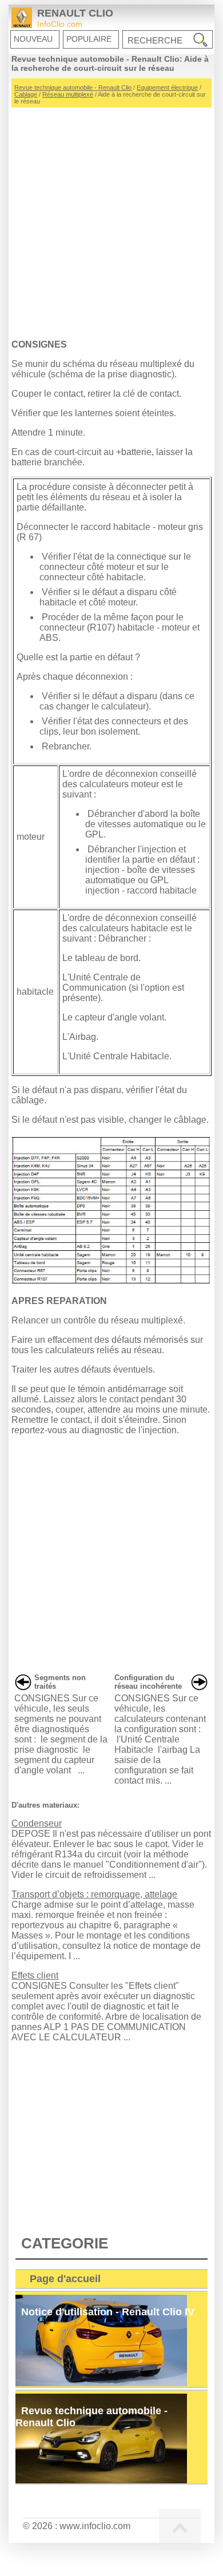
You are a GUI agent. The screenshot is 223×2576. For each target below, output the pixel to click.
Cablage (26, 94)
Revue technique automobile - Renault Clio (73, 87)
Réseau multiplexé (68, 94)
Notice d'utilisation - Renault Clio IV (108, 2312)
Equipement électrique (167, 87)
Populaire (89, 39)
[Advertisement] (111, 219)
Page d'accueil (65, 2279)
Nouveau (33, 39)
